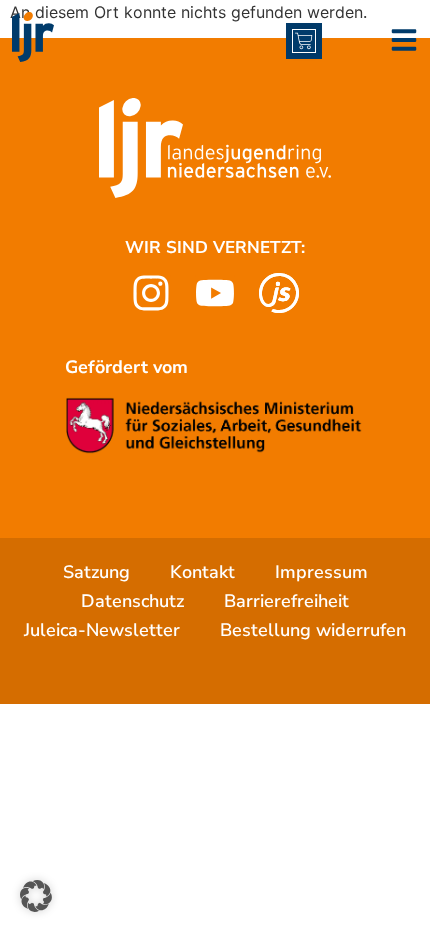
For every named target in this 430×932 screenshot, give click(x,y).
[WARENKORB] (304, 41)
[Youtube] (215, 293)
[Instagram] (151, 293)
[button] (36, 896)
